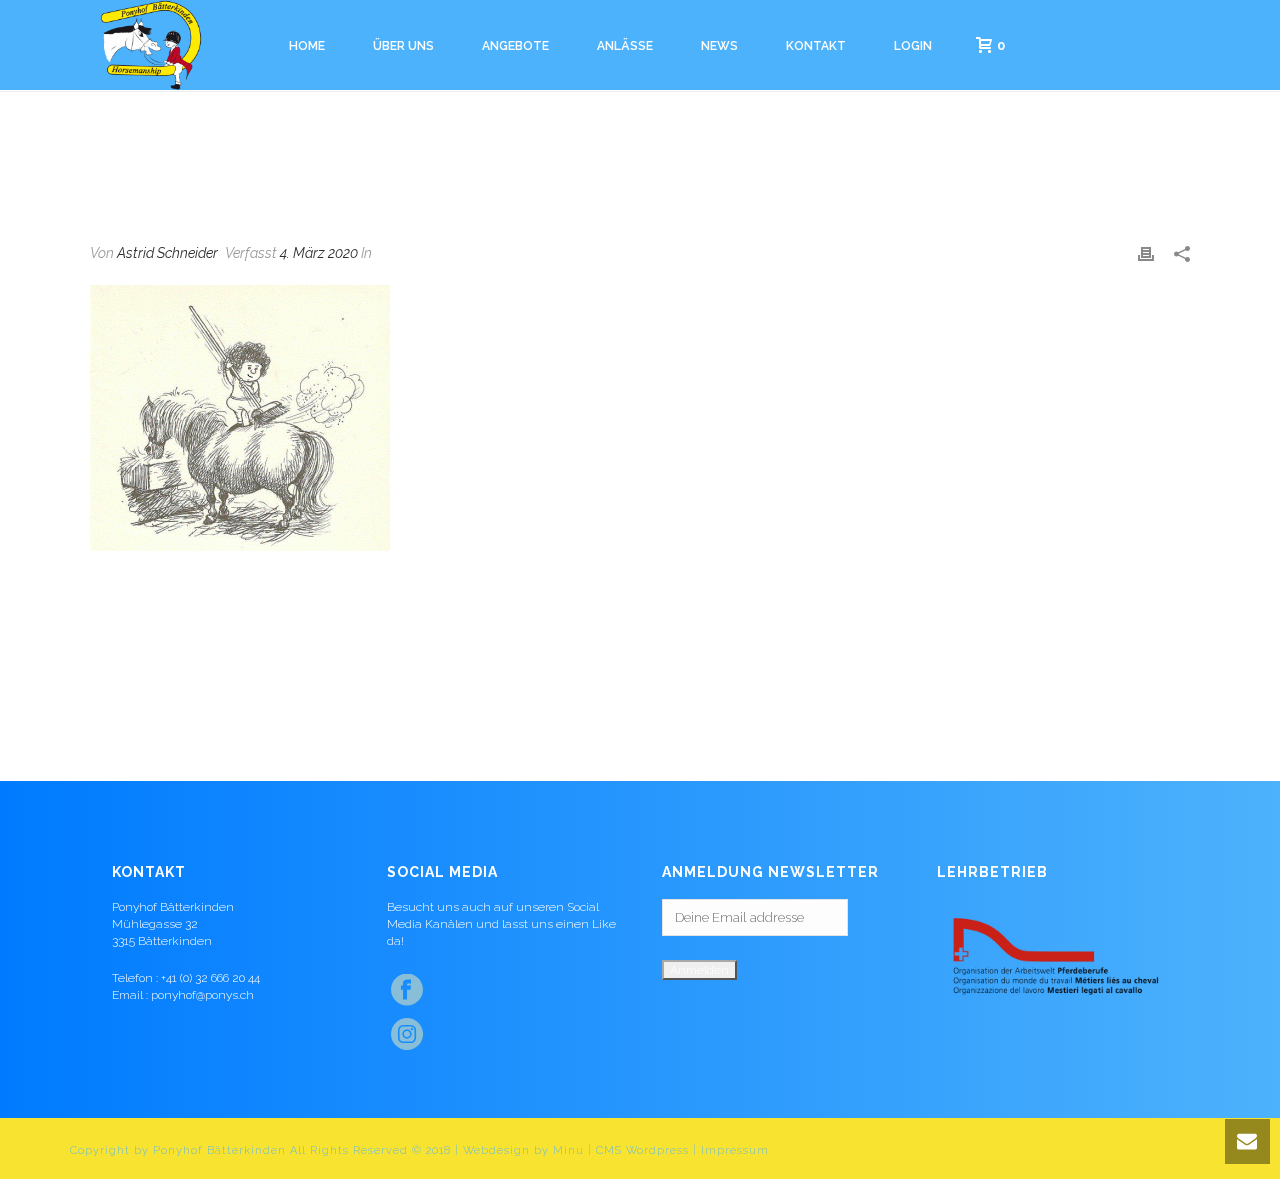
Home (307, 46)
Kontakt (816, 46)
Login (913, 46)
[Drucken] (1146, 253)
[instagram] (407, 1035)
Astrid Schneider (167, 253)
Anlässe (625, 46)
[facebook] (407, 991)
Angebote (515, 46)
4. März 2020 (319, 253)
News (719, 46)
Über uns (403, 46)
